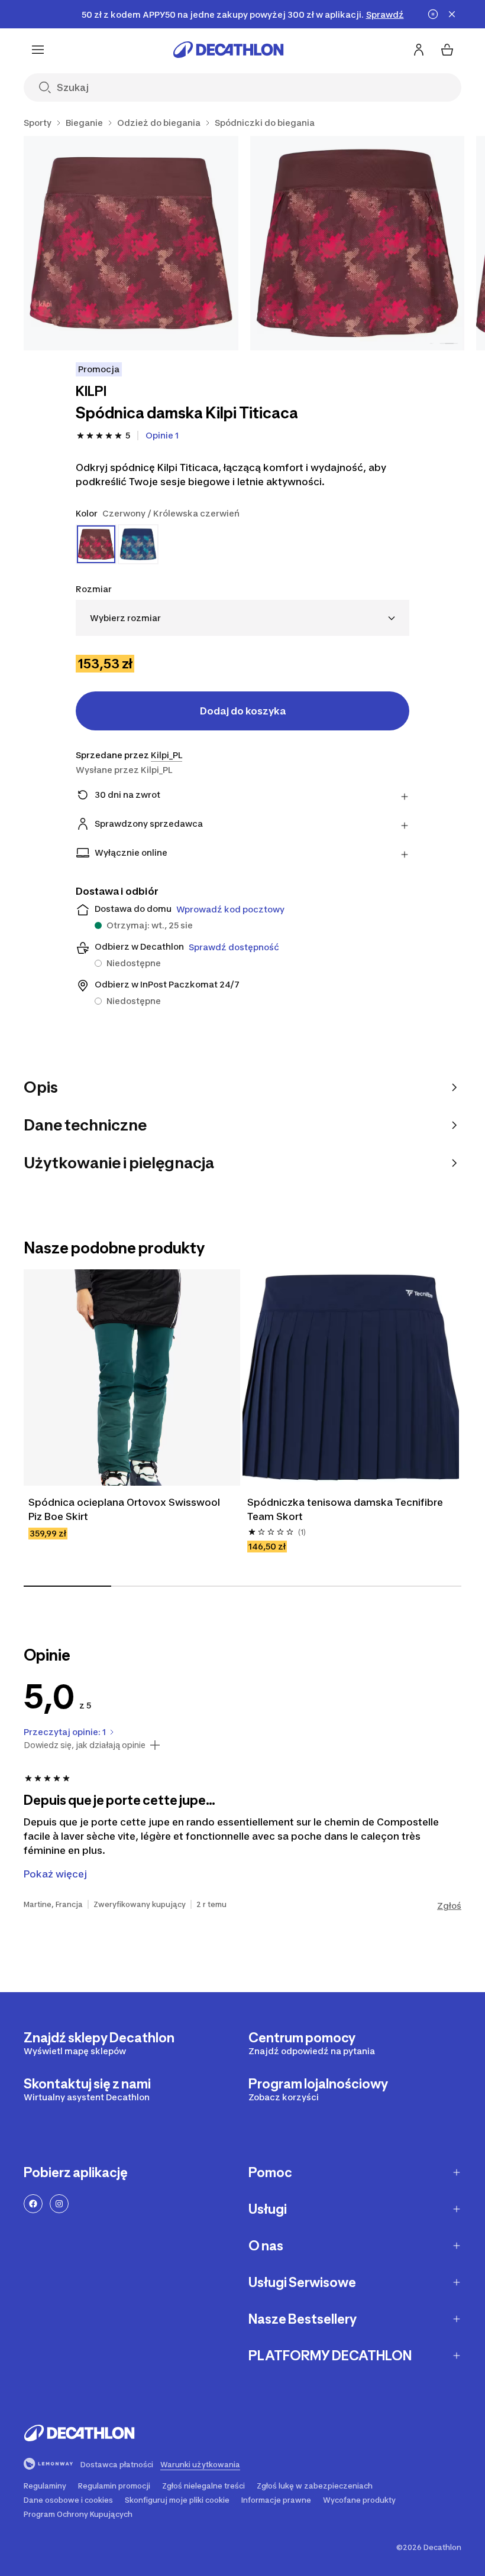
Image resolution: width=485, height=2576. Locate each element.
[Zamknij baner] (452, 14)
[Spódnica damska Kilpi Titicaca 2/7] (358, 243)
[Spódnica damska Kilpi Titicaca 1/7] (131, 243)
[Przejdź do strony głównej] (228, 50)
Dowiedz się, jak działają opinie (85, 1745)
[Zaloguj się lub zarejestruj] (419, 50)
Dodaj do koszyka (243, 711)
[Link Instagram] (59, 2204)
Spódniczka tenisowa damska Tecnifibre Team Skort (346, 1509)
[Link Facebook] (33, 2204)
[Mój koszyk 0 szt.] (447, 50)
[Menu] (38, 50)
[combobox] (242, 618)
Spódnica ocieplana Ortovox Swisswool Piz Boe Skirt (125, 1509)
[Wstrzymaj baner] (433, 14)
